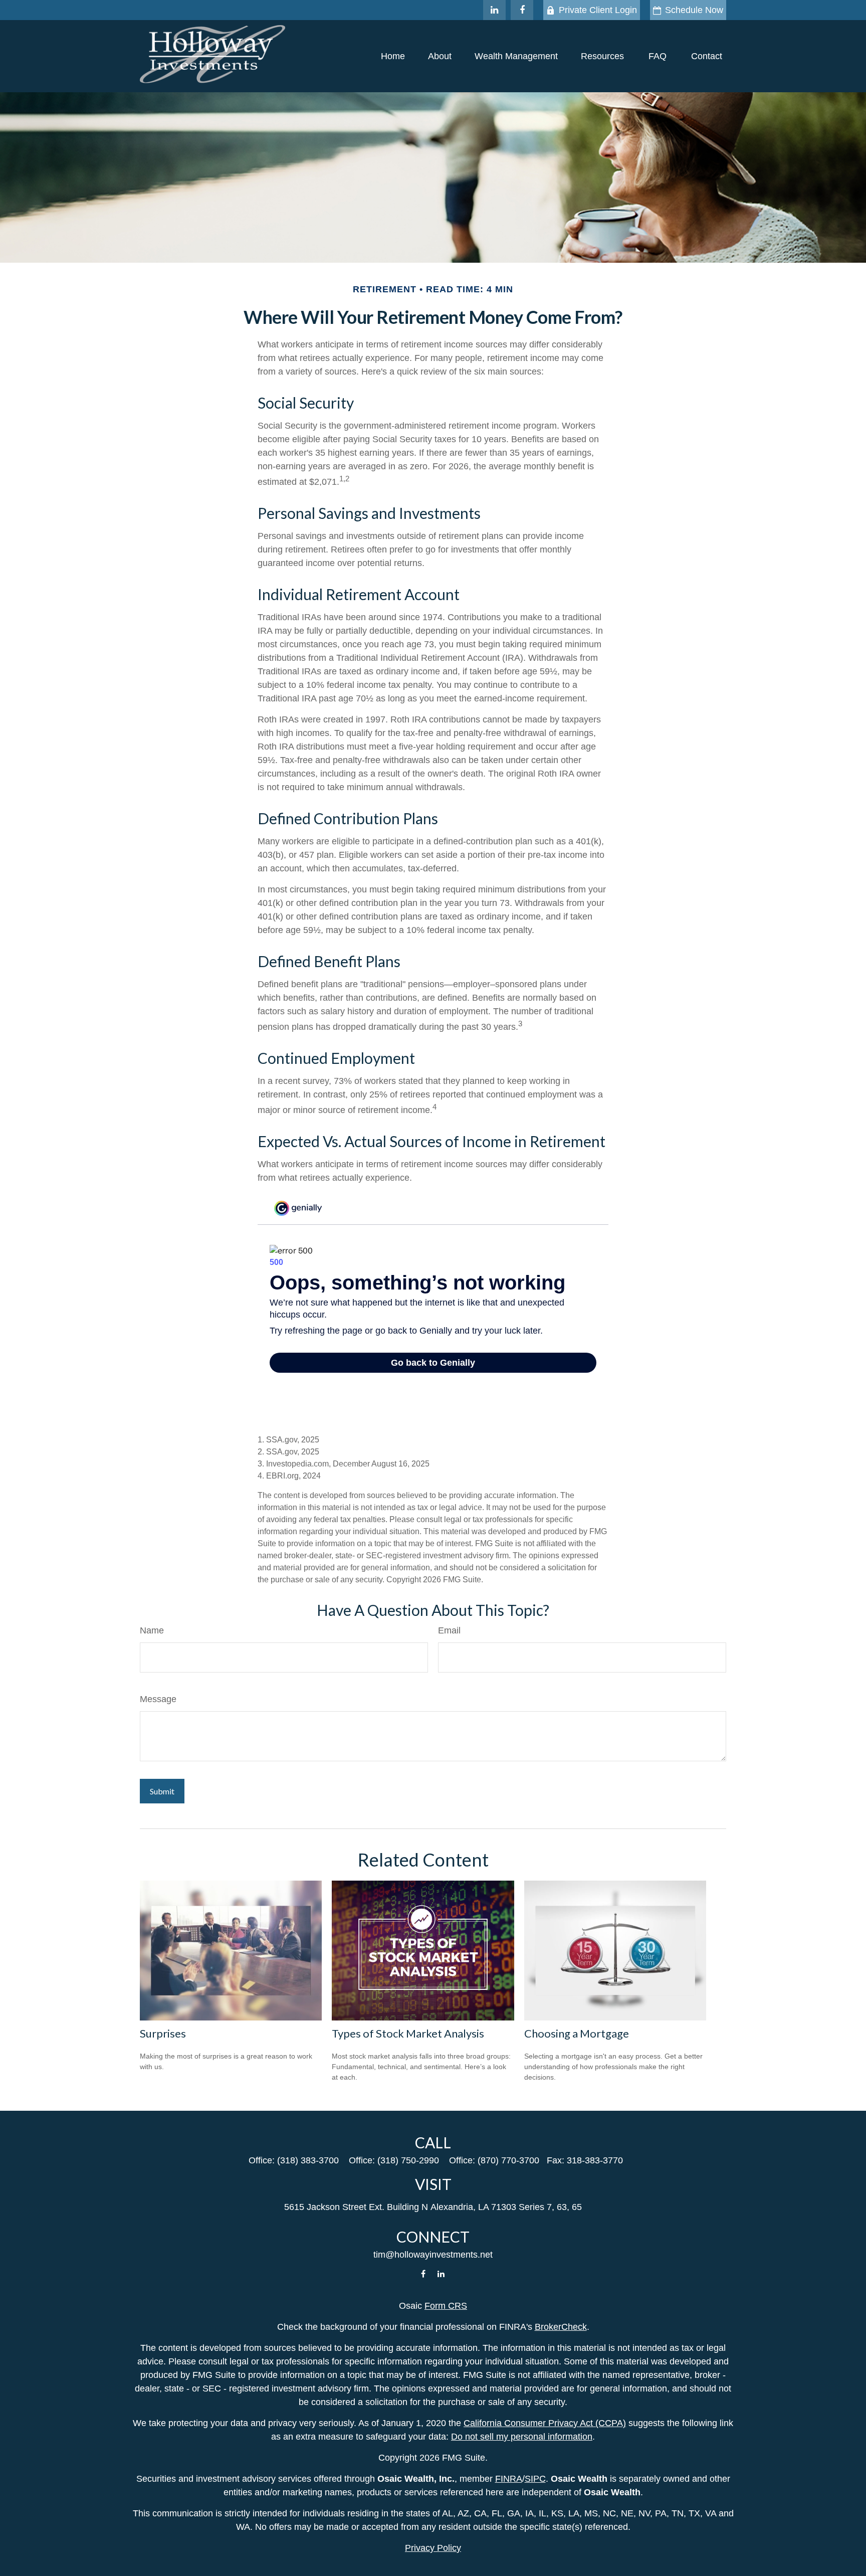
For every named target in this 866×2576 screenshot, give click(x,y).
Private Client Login (598, 10)
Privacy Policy (433, 2548)
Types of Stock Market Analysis (408, 2033)
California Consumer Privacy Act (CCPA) (545, 2423)
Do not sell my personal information (522, 2437)
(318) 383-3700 (308, 2160)
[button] (393, 56)
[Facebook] (522, 10)
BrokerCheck (561, 2327)
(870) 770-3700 (508, 2160)
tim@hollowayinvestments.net (433, 2255)
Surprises (163, 2033)
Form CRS (446, 2306)
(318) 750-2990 (408, 2160)
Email (449, 1630)
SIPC (535, 2479)
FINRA (509, 2479)
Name (152, 1630)
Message (158, 1699)
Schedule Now (694, 10)
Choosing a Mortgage (577, 2033)
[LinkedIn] (494, 10)
